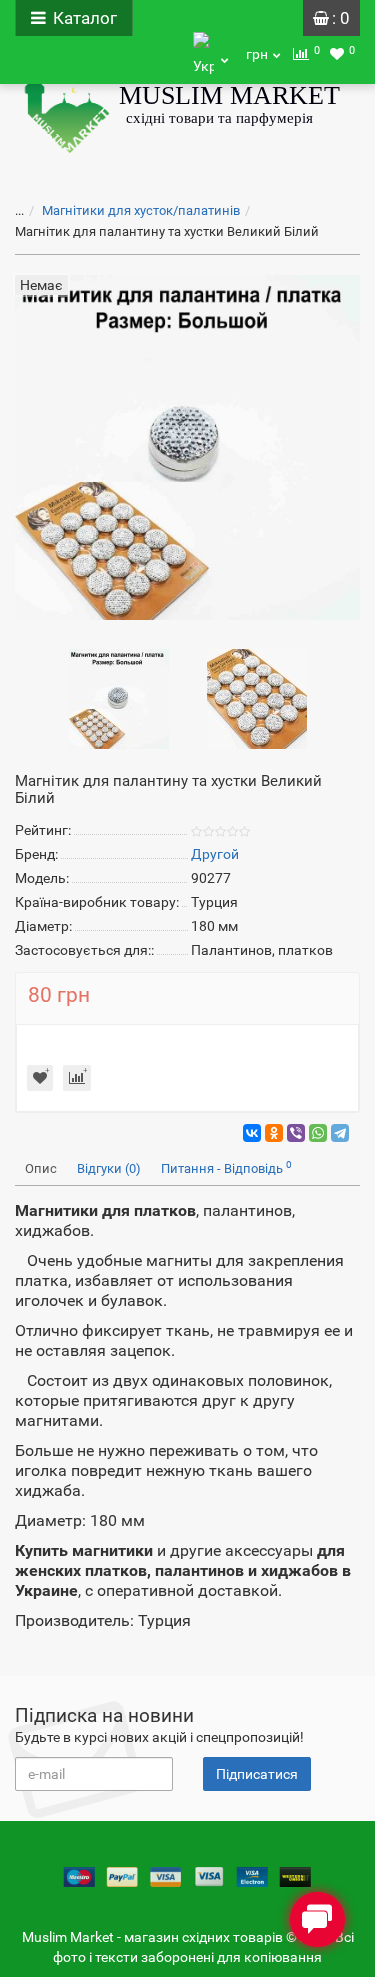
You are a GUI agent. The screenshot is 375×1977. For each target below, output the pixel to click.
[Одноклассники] (274, 1133)
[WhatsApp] (318, 1133)
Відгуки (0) (109, 1168)
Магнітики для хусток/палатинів (141, 210)
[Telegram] (340, 1133)
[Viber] (296, 1133)
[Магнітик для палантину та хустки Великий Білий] (119, 698)
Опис (41, 1168)
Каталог (85, 18)
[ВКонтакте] (252, 1133)
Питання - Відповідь (226, 1167)
